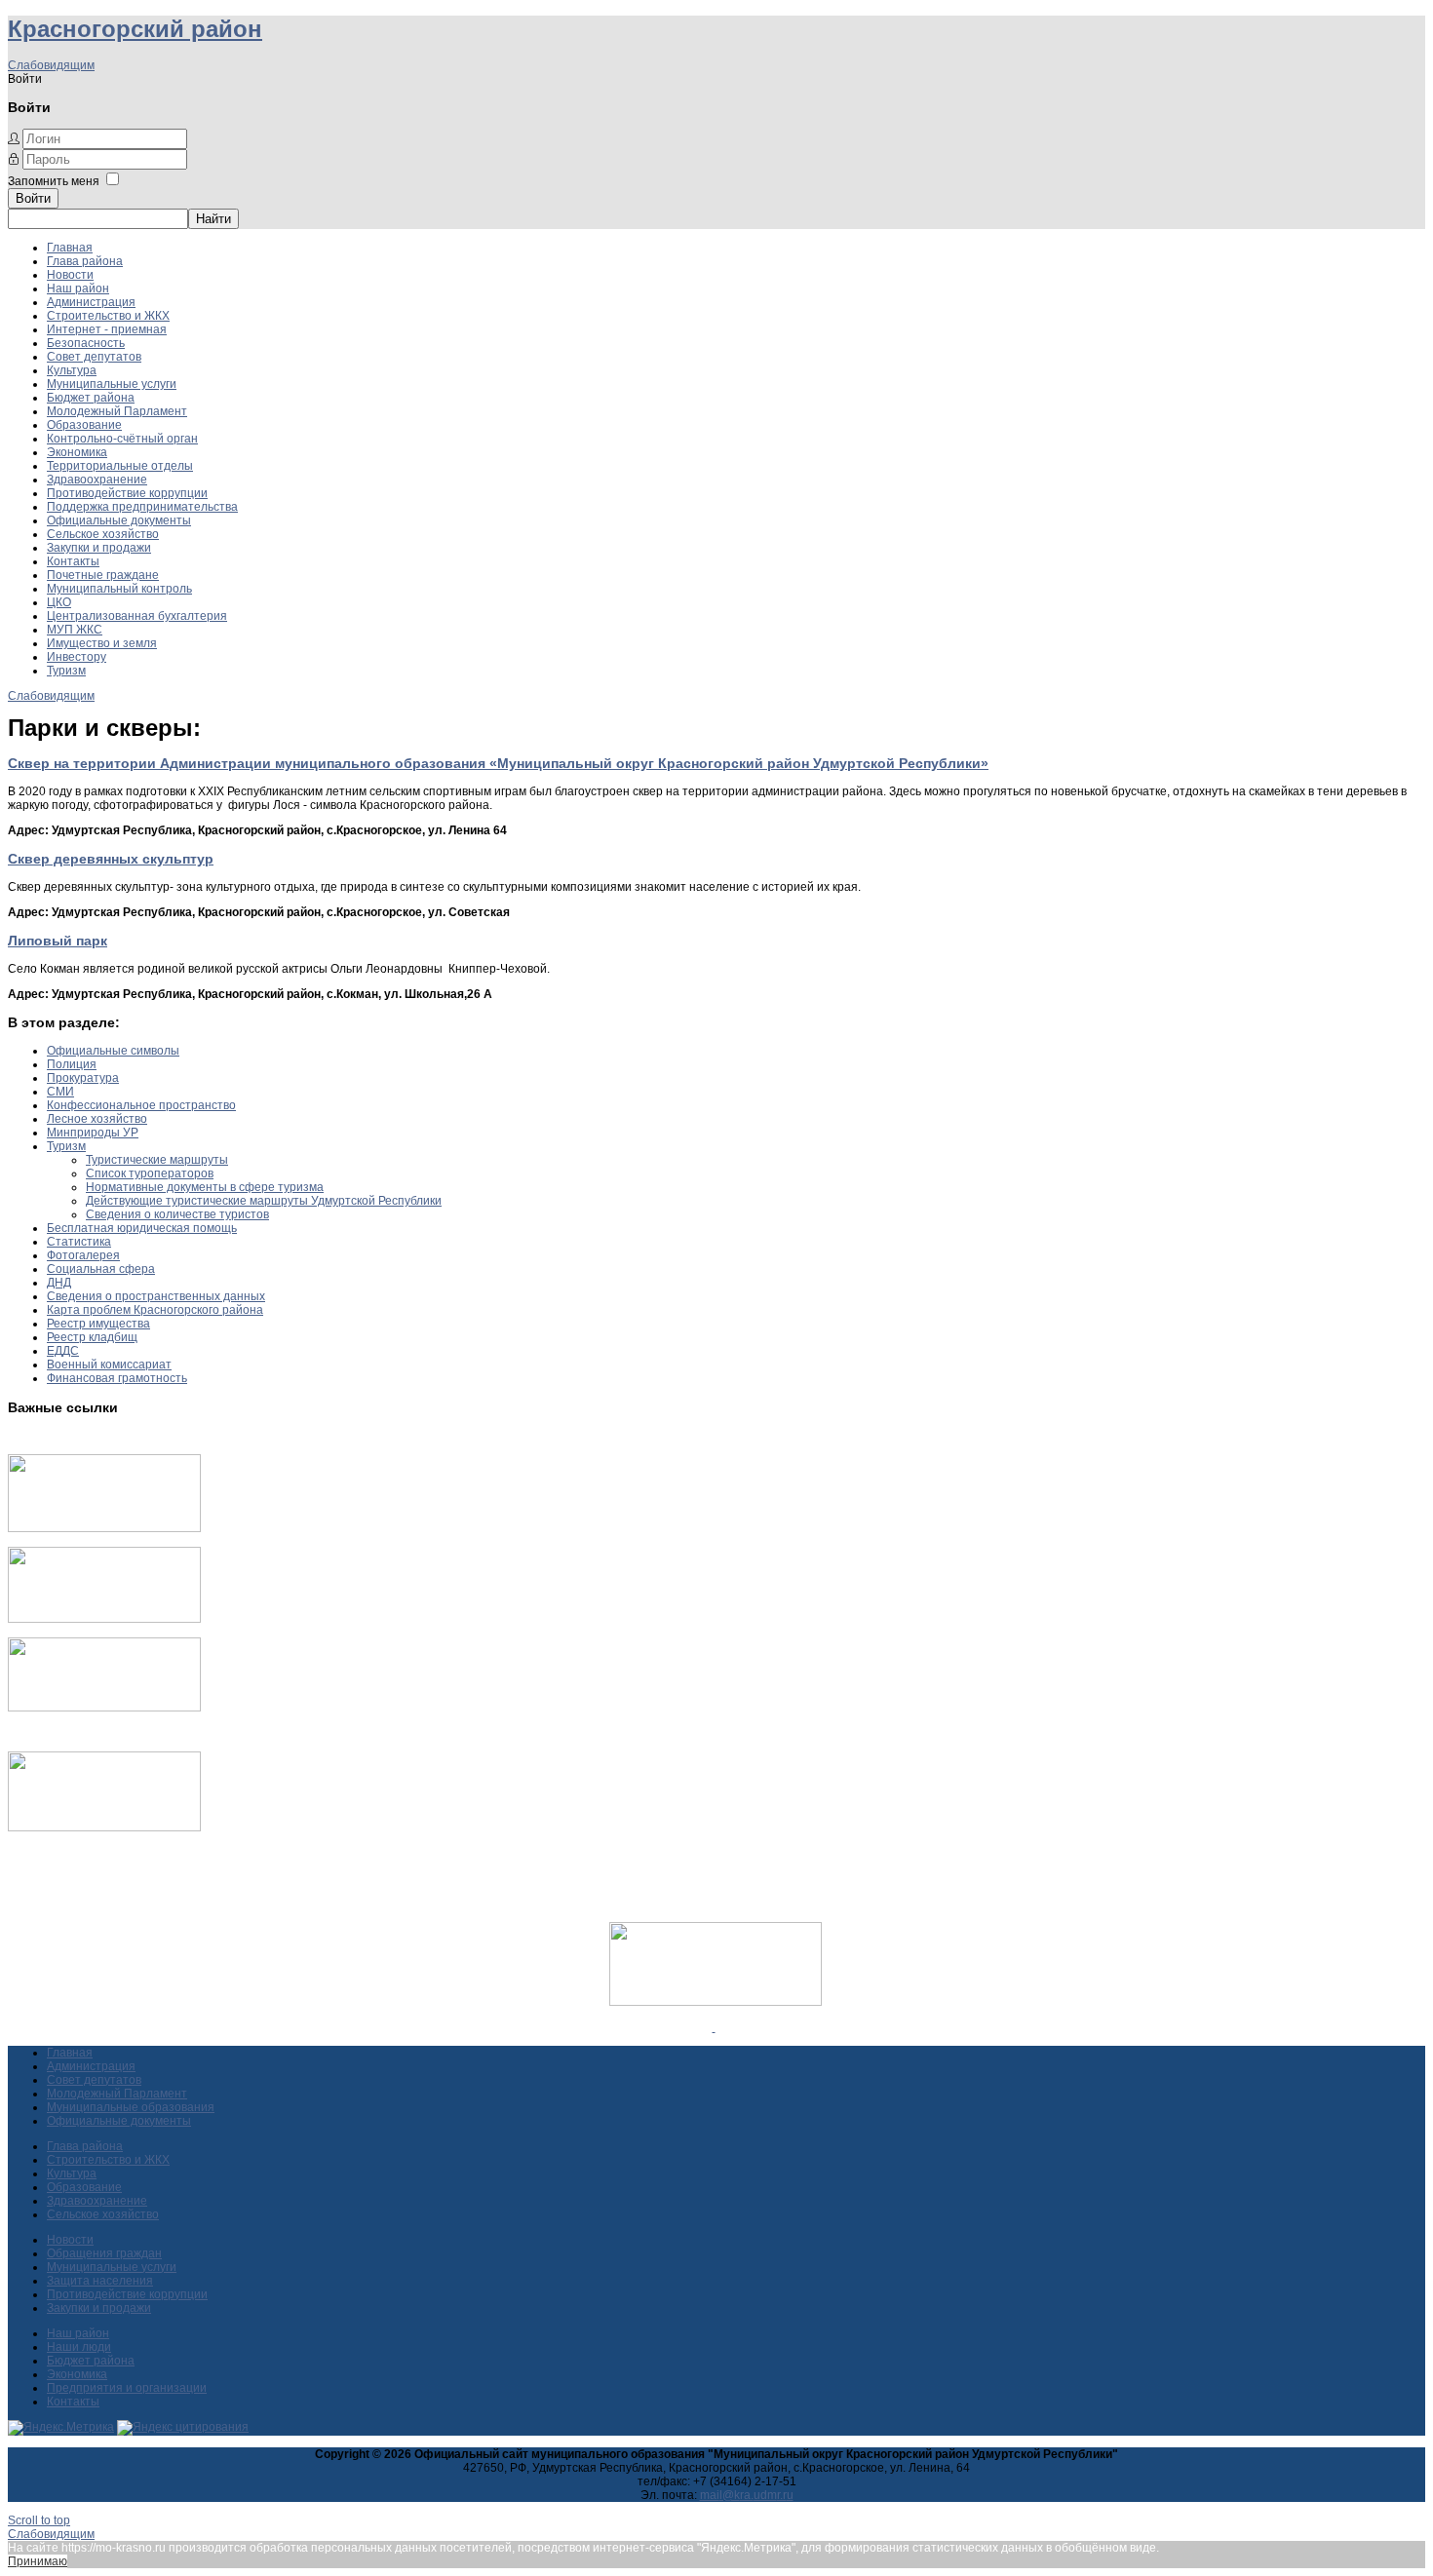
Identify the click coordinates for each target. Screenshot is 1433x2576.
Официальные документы (119, 520)
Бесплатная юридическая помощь (142, 1228)
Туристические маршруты (157, 1160)
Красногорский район (135, 29)
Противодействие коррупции (127, 493)
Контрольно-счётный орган (122, 439)
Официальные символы (113, 1051)
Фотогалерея (83, 1255)
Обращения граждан (104, 2253)
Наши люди (79, 2347)
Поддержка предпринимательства (142, 507)
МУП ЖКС (75, 630)
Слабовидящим (51, 65)
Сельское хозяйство (103, 534)
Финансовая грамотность (117, 1378)
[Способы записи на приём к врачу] (104, 1708)
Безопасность (86, 343)
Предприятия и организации (127, 2388)
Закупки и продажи (99, 548)
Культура (72, 370)
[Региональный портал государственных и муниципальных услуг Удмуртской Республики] (104, 1619)
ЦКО (59, 602)
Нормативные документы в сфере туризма (205, 1187)
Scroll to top (39, 2520)
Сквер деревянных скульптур (111, 859)
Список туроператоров (150, 1173)
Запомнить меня (54, 181)
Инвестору (77, 657)
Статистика (79, 1242)
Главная (70, 248)
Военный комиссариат (109, 1365)
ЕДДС (63, 1351)
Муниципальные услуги (112, 384)
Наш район (78, 288)
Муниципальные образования (131, 2107)
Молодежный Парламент (117, 411)
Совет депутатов (94, 357)
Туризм (66, 671)
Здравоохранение (97, 480)
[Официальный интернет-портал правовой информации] (714, 2027)
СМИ (60, 1092)
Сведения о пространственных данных (156, 1296)
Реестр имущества (98, 1324)
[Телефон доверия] (104, 1827)
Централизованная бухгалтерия (137, 616)
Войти (33, 198)
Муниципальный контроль (119, 589)
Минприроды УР (93, 1133)
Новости (70, 275)
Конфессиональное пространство (141, 1105)
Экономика (77, 452)
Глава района (85, 261)
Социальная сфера (101, 1269)
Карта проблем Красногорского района (155, 1310)
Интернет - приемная (107, 329)
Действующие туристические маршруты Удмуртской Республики (264, 1201)
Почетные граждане (103, 575)
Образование (84, 425)
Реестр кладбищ (92, 1337)
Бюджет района (91, 398)
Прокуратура (83, 1078)
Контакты (73, 561)
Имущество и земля (102, 643)
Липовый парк (58, 941)
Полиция (72, 1064)
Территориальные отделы (120, 466)
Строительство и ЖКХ (108, 316)
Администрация (91, 302)
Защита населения (100, 2281)
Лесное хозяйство (97, 1119)
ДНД (59, 1283)
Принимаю (38, 2561)
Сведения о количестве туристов (177, 1214)
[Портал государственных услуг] (104, 1528)
